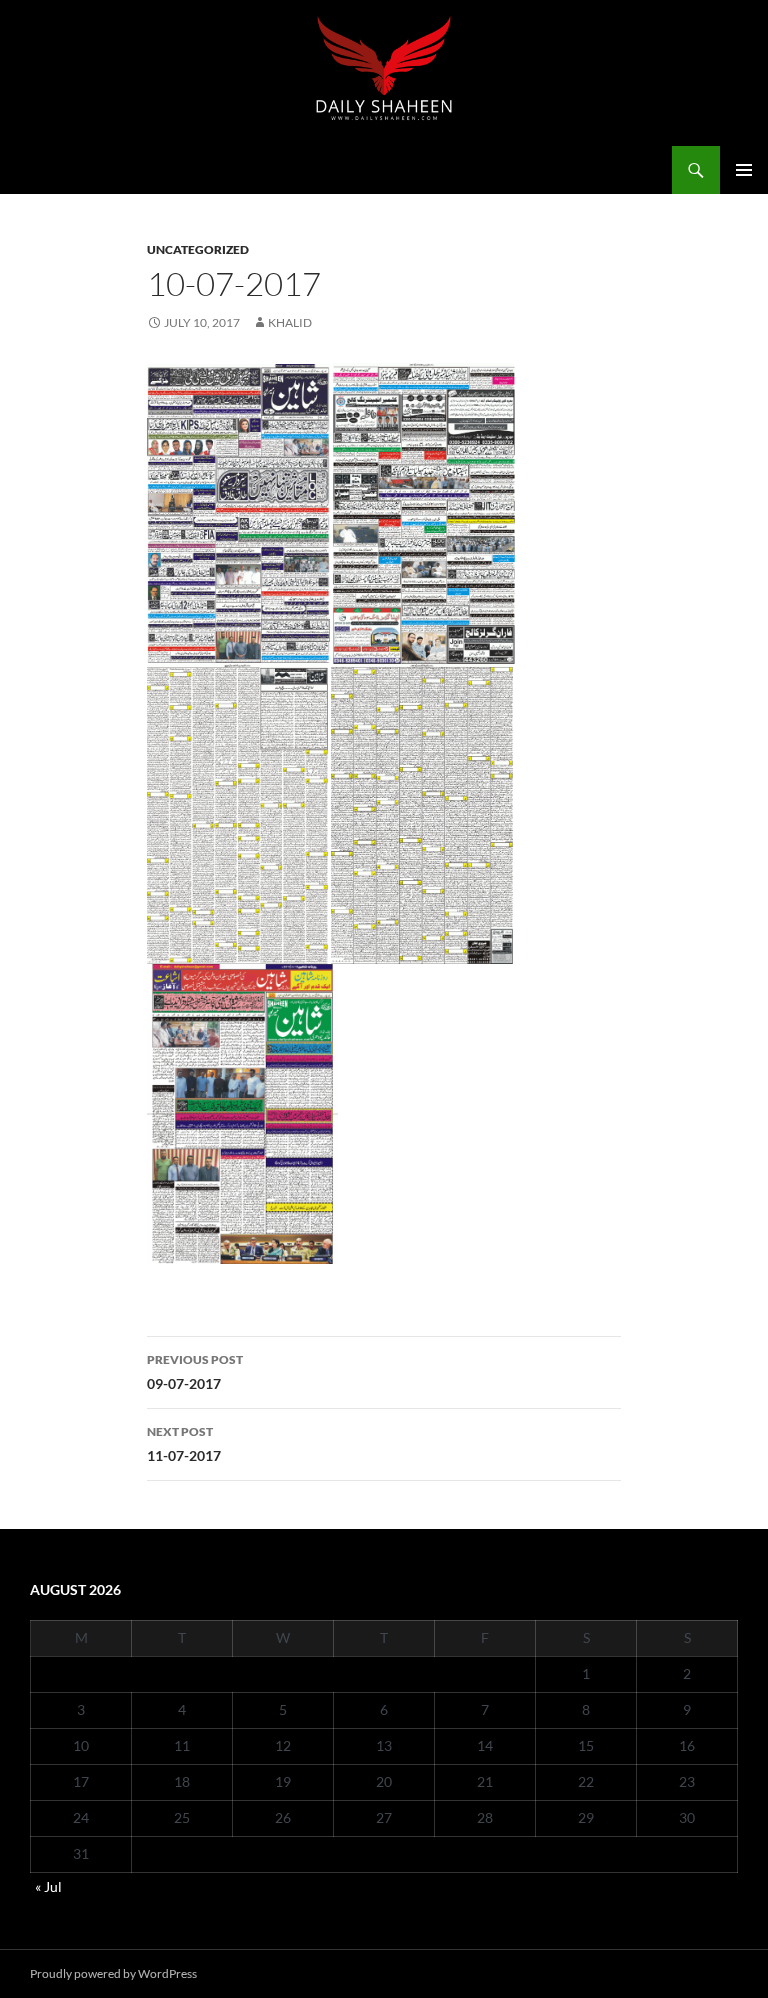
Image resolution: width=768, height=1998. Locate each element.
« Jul (48, 1886)
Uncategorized (198, 249)
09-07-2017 (195, 1372)
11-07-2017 (184, 1444)
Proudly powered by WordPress (113, 1973)
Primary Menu (744, 170)
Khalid (290, 322)
